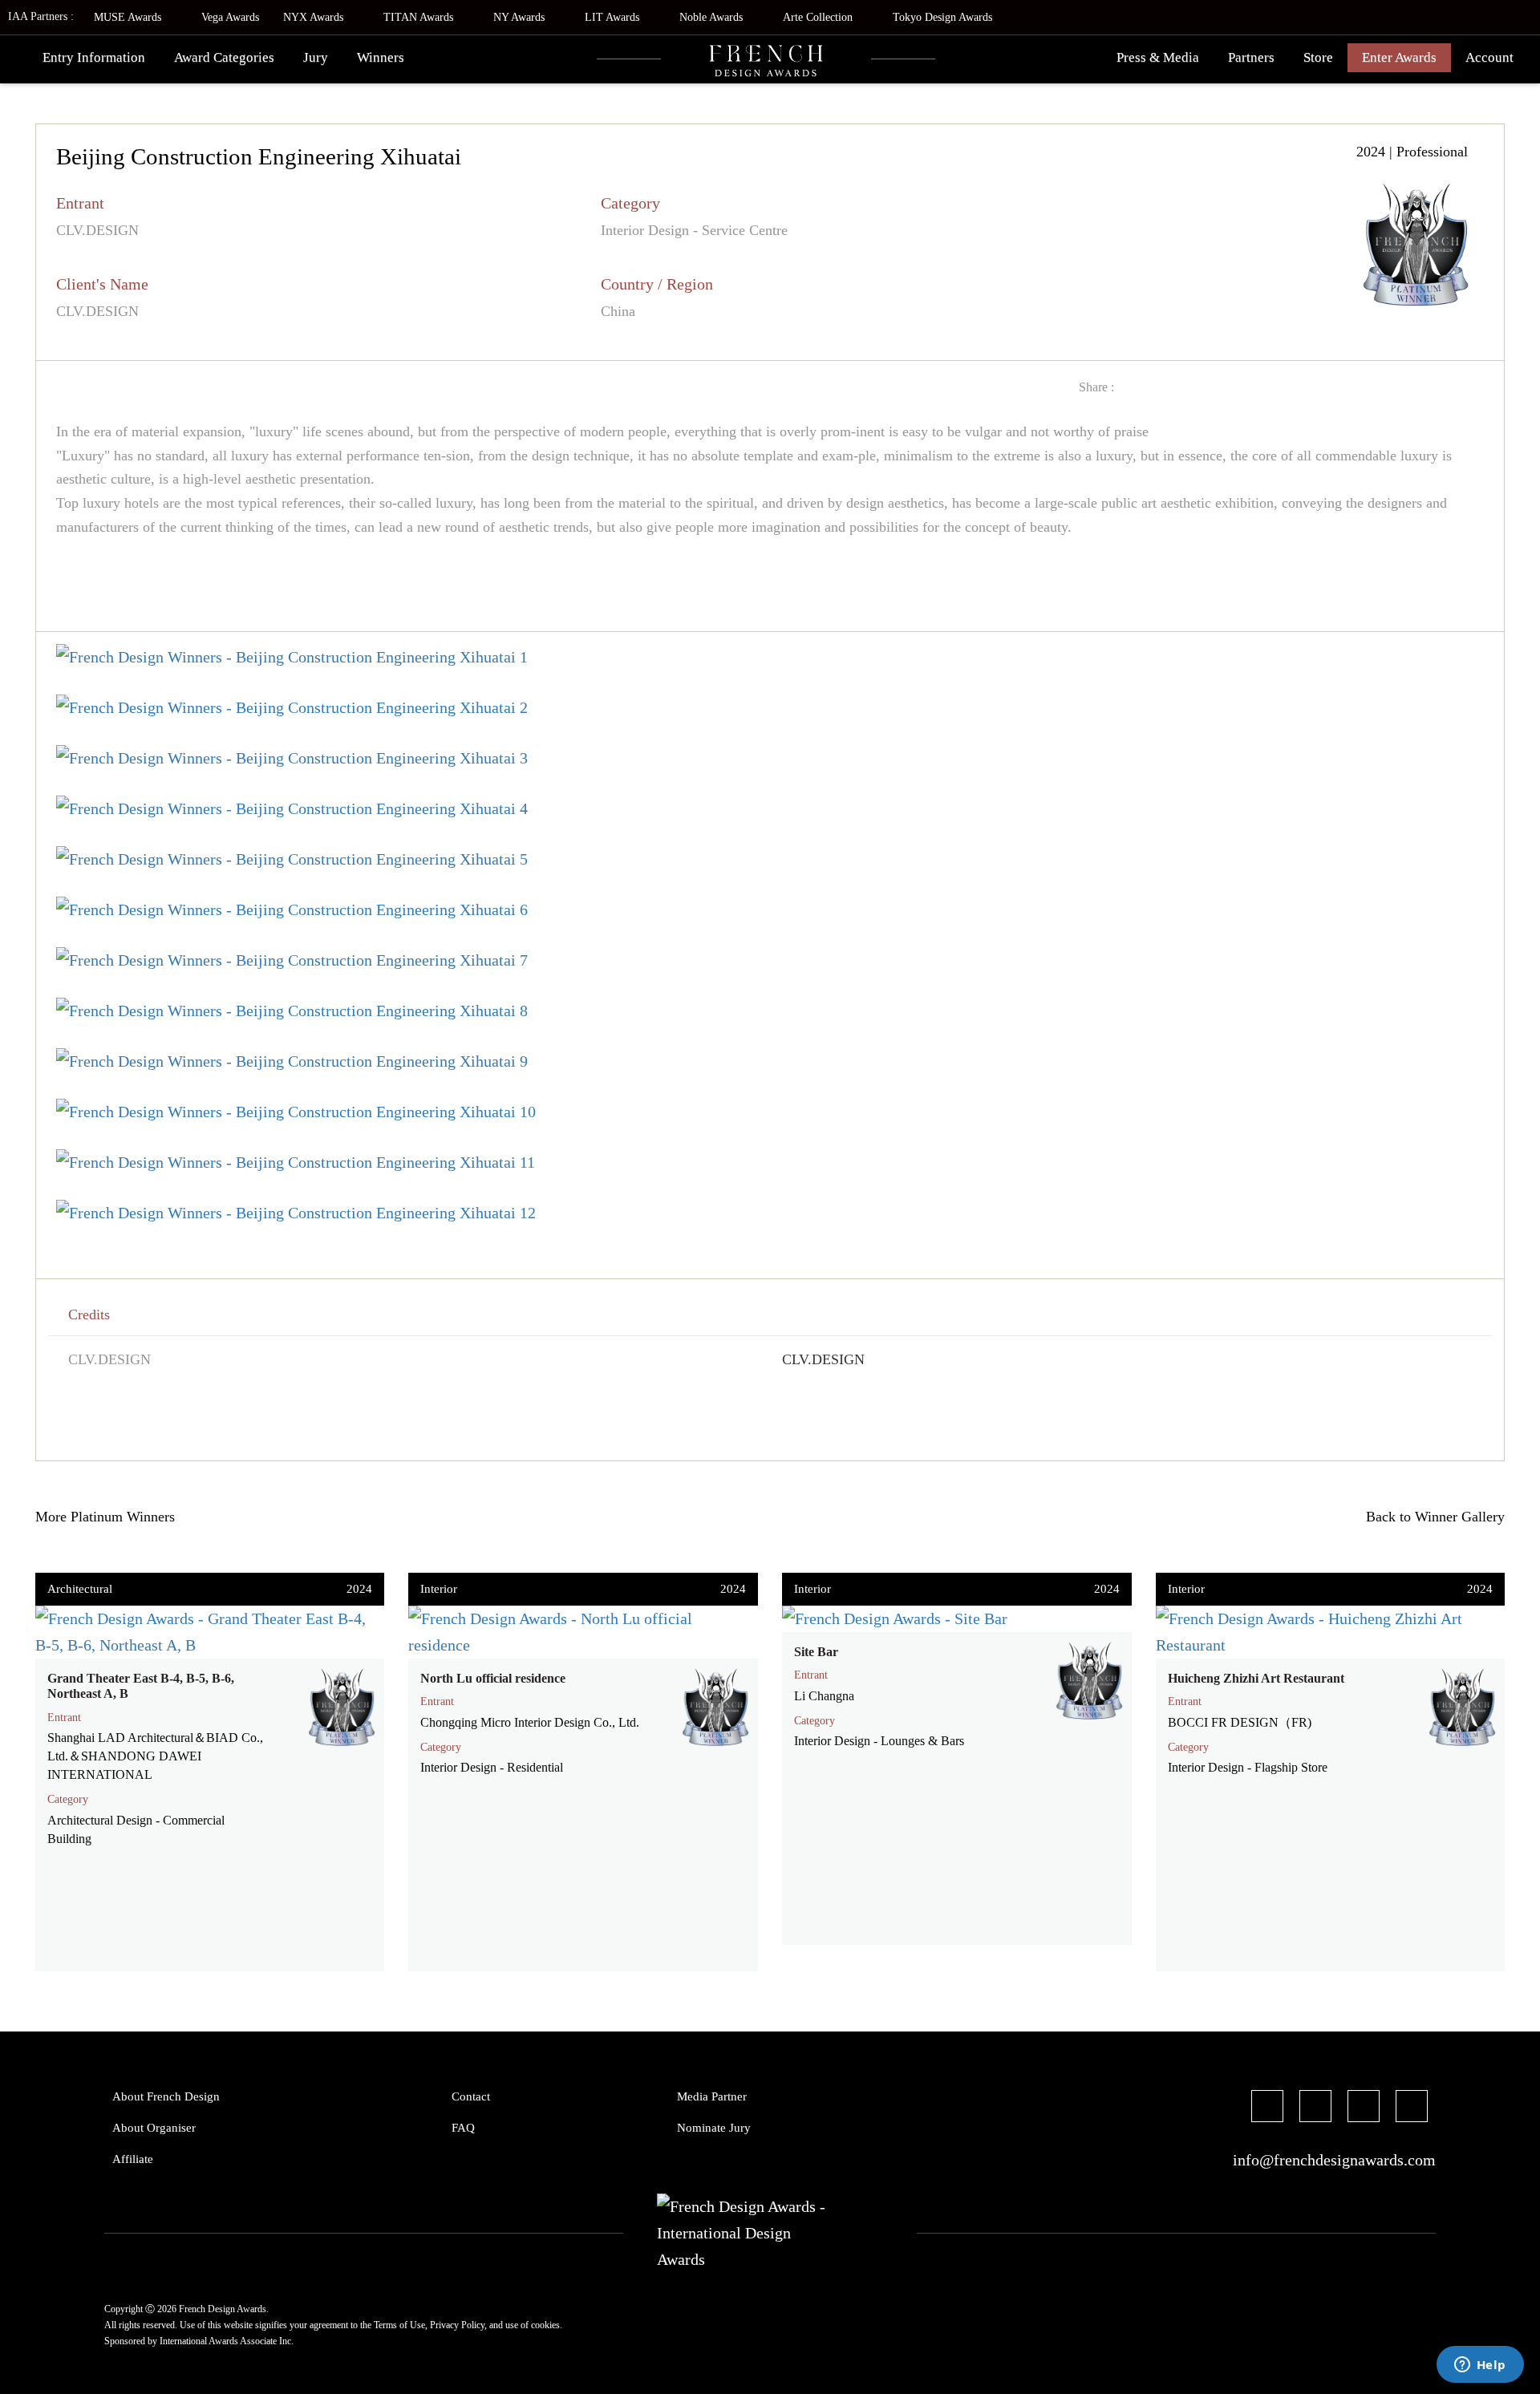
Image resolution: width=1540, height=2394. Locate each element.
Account (1489, 57)
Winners (381, 57)
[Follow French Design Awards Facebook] (1267, 2108)
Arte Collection (819, 17)
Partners (1251, 57)
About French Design (166, 2096)
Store (1318, 57)
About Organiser (154, 2128)
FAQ (463, 2128)
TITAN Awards (420, 17)
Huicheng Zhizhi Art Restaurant (1256, 1678)
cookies (545, 2325)
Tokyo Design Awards (942, 17)
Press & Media (1158, 57)
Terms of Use (399, 2325)
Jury (316, 57)
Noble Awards (713, 17)
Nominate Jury (714, 2128)
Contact (471, 2096)
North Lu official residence (493, 1678)
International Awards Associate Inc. (227, 2341)
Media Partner (712, 2096)
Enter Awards (1399, 57)
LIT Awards (614, 17)
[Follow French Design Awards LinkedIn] (1412, 2108)
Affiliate (133, 2159)
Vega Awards (230, 17)
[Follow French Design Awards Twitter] (1315, 2108)
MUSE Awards (129, 17)
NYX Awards (315, 17)
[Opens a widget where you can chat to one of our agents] (1480, 2366)
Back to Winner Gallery (1431, 1517)
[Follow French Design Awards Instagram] (1364, 2108)
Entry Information (94, 57)
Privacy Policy (457, 2325)
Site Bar (816, 1652)
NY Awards (521, 17)
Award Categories (224, 57)
